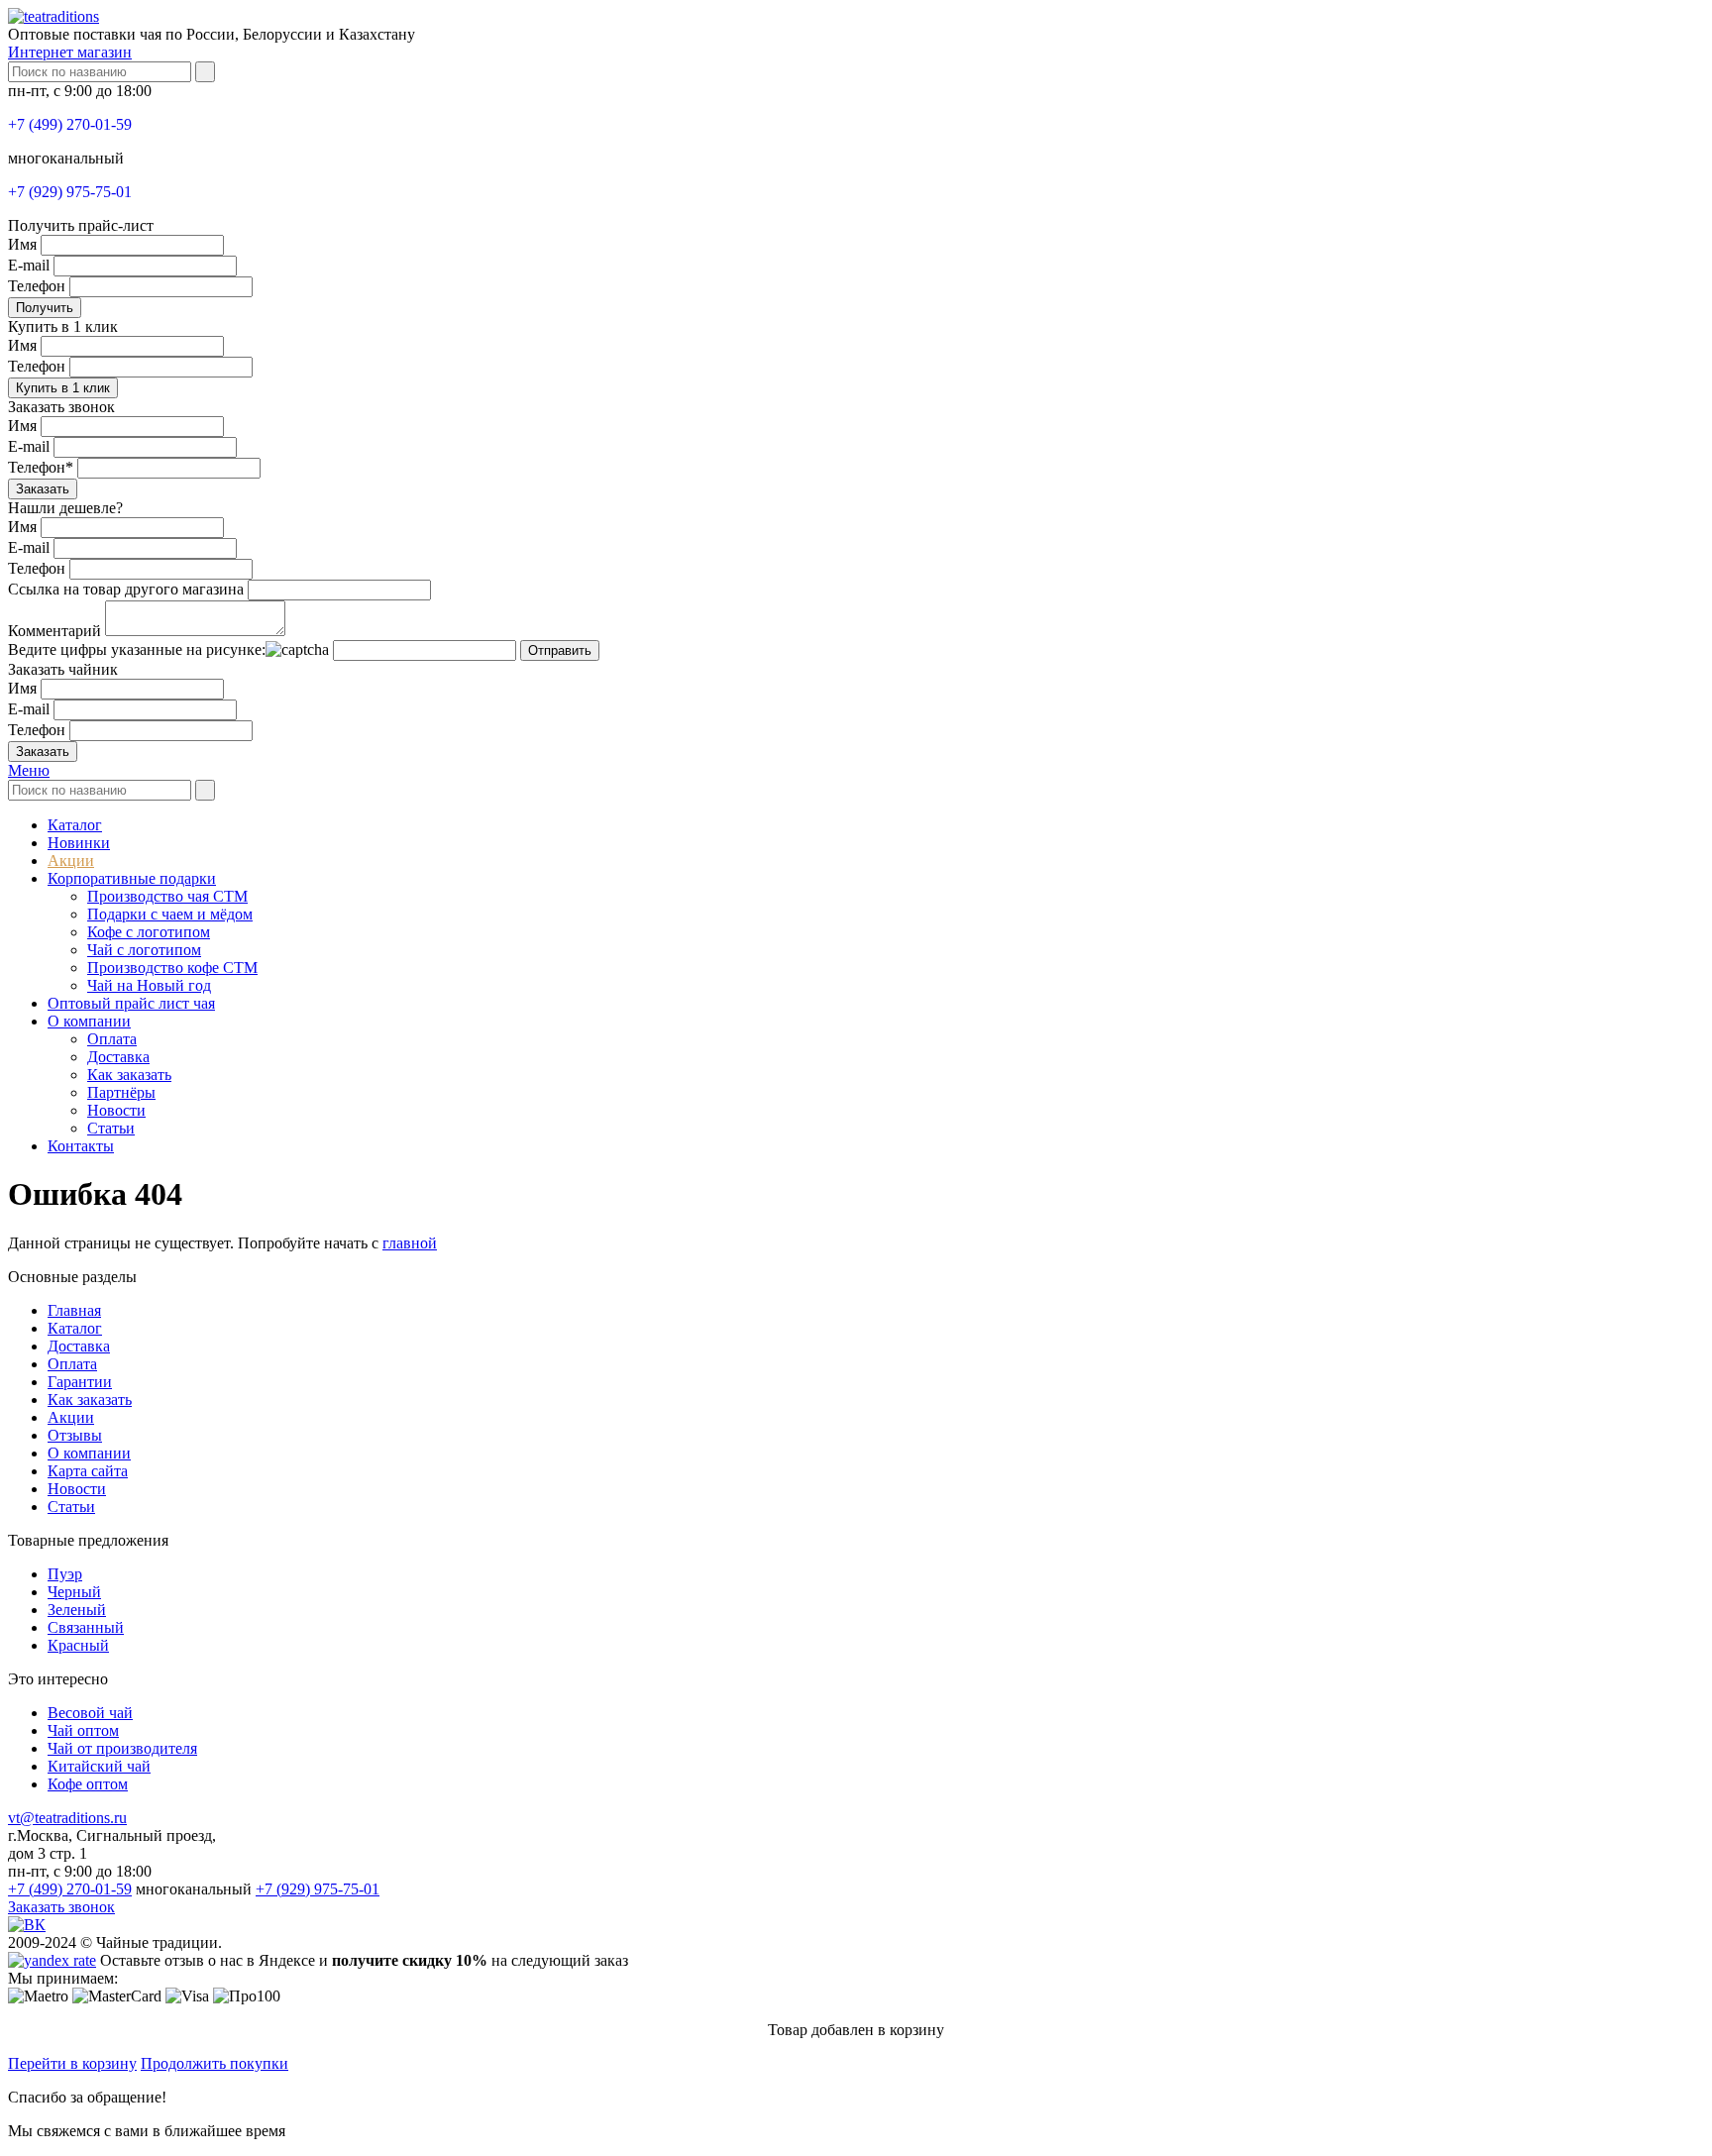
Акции (71, 861)
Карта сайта (88, 1471)
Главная (74, 1310)
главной (410, 1243)
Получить (45, 308)
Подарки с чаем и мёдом (170, 914)
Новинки (79, 843)
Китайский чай (99, 1766)
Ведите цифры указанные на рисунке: (137, 649)
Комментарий (54, 631)
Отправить (560, 650)
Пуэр (65, 1574)
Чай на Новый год (149, 985)
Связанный (86, 1627)
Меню (29, 770)
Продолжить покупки (214, 2063)
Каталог (75, 825)
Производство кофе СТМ (172, 968)
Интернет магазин (70, 52)
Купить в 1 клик (63, 388)
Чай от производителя (122, 1748)
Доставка (118, 1057)
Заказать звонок (61, 1907)
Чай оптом (83, 1730)
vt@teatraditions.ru (67, 1818)
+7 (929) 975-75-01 (70, 192)
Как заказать (129, 1075)
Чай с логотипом (144, 950)
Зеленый (77, 1610)
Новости (116, 1110)
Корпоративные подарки (132, 878)
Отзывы (75, 1435)
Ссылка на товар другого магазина (126, 589)
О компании (89, 1021)
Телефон (37, 286)
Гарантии (80, 1382)
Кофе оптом (88, 1784)
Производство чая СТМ (167, 896)
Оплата (112, 1039)
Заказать (43, 489)
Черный (74, 1592)
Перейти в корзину (72, 2063)
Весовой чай (90, 1713)
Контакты (81, 1146)
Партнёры (121, 1092)
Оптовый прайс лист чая (131, 1003)
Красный (78, 1645)
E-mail (29, 265)
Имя (22, 244)
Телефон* (41, 467)
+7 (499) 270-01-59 (70, 124)
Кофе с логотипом (149, 932)
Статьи (111, 1128)
